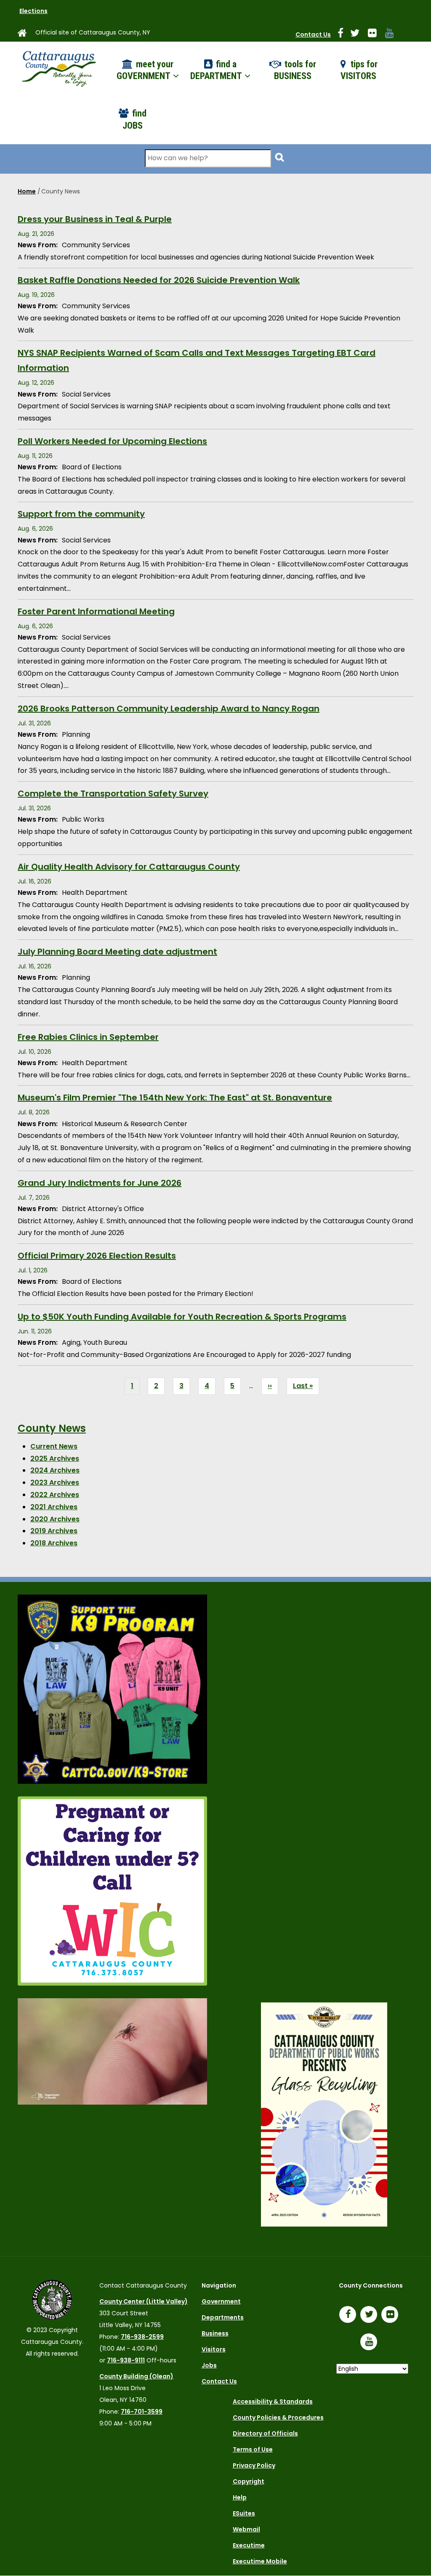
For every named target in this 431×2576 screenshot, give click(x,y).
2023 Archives (55, 1482)
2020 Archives (55, 1519)
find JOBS (134, 119)
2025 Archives (55, 1459)
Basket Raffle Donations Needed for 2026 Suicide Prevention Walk (159, 280)
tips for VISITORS (359, 70)
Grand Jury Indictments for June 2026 (100, 1183)
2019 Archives (54, 1531)
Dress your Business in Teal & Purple (95, 219)
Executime (249, 2545)
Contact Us (313, 34)
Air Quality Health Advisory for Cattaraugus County (129, 867)
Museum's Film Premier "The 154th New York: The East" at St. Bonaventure (175, 1098)
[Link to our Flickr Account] (376, 34)
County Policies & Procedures (278, 2417)
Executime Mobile (260, 2561)
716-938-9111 (126, 2360)
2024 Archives (55, 1470)
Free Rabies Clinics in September (88, 1037)
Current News (54, 1446)
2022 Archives (55, 1495)
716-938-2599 (142, 2337)
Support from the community (81, 514)
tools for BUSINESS (295, 70)
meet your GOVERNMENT (145, 70)
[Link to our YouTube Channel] (371, 2343)
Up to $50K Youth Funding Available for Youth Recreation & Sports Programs (182, 1317)
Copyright (249, 2481)
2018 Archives (54, 1543)
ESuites (244, 2513)
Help (240, 2497)
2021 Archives (54, 1507)
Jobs (209, 2365)
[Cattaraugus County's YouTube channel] (393, 34)
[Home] (58, 66)
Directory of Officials (265, 2433)
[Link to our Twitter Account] (358, 34)
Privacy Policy (254, 2465)
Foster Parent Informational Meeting (96, 611)
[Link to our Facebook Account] (344, 34)
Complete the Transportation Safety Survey (113, 793)
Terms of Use (253, 2449)
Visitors (214, 2349)
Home (27, 191)
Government (221, 2301)
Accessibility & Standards (273, 2401)
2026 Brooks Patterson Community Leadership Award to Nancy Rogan (169, 709)
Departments (223, 2317)
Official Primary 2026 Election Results (97, 1256)
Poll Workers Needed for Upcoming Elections (112, 441)
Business (215, 2333)
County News (52, 1428)
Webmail (246, 2529)
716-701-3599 (142, 2412)
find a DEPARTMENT (217, 70)
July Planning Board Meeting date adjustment (117, 952)
